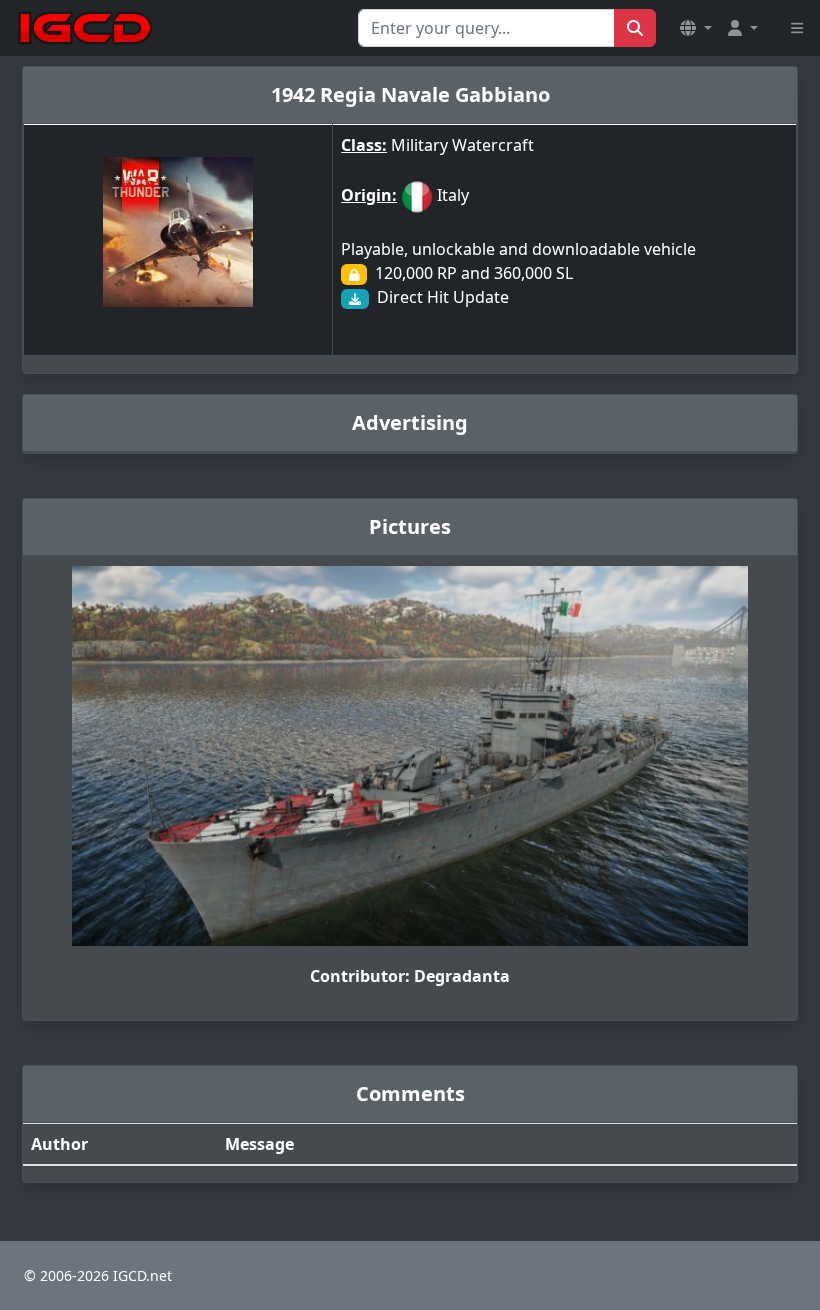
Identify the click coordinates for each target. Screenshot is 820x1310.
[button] (696, 28)
